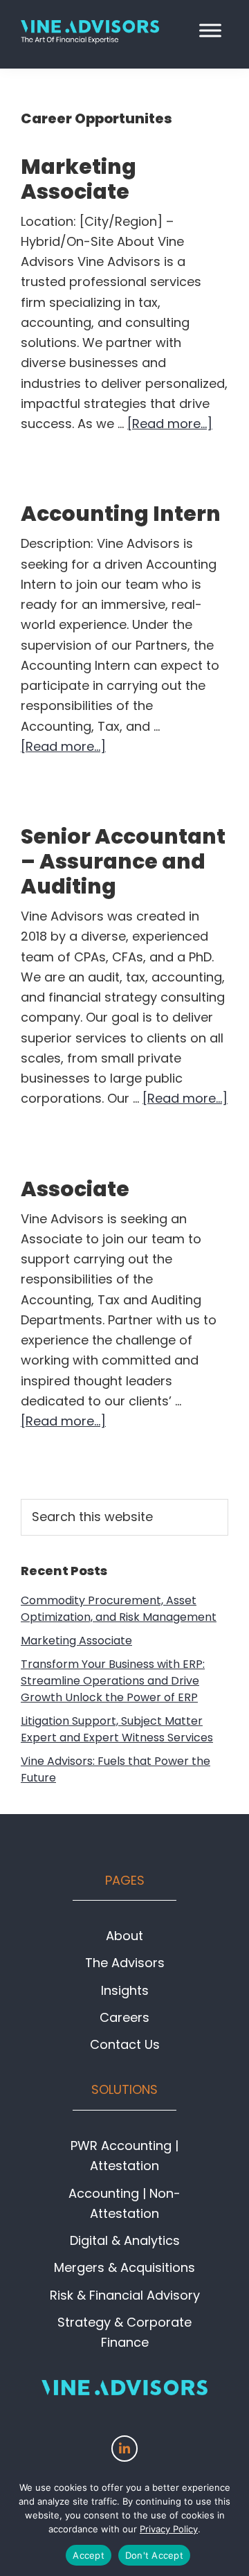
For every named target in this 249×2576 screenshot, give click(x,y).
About (124, 1936)
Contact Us (125, 2044)
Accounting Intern (121, 514)
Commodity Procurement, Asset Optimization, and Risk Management (119, 1609)
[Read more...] (170, 424)
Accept (89, 2555)
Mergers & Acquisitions (124, 2267)
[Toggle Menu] (210, 30)
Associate (75, 1189)
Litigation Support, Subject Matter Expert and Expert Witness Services (117, 1729)
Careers (124, 2017)
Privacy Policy (169, 2529)
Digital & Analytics (125, 2240)
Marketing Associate (79, 179)
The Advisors (125, 1963)
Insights (125, 1990)
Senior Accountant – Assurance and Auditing (123, 861)
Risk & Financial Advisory (125, 2295)
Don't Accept (154, 2555)
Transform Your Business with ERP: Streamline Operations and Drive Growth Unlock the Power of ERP (113, 1681)
